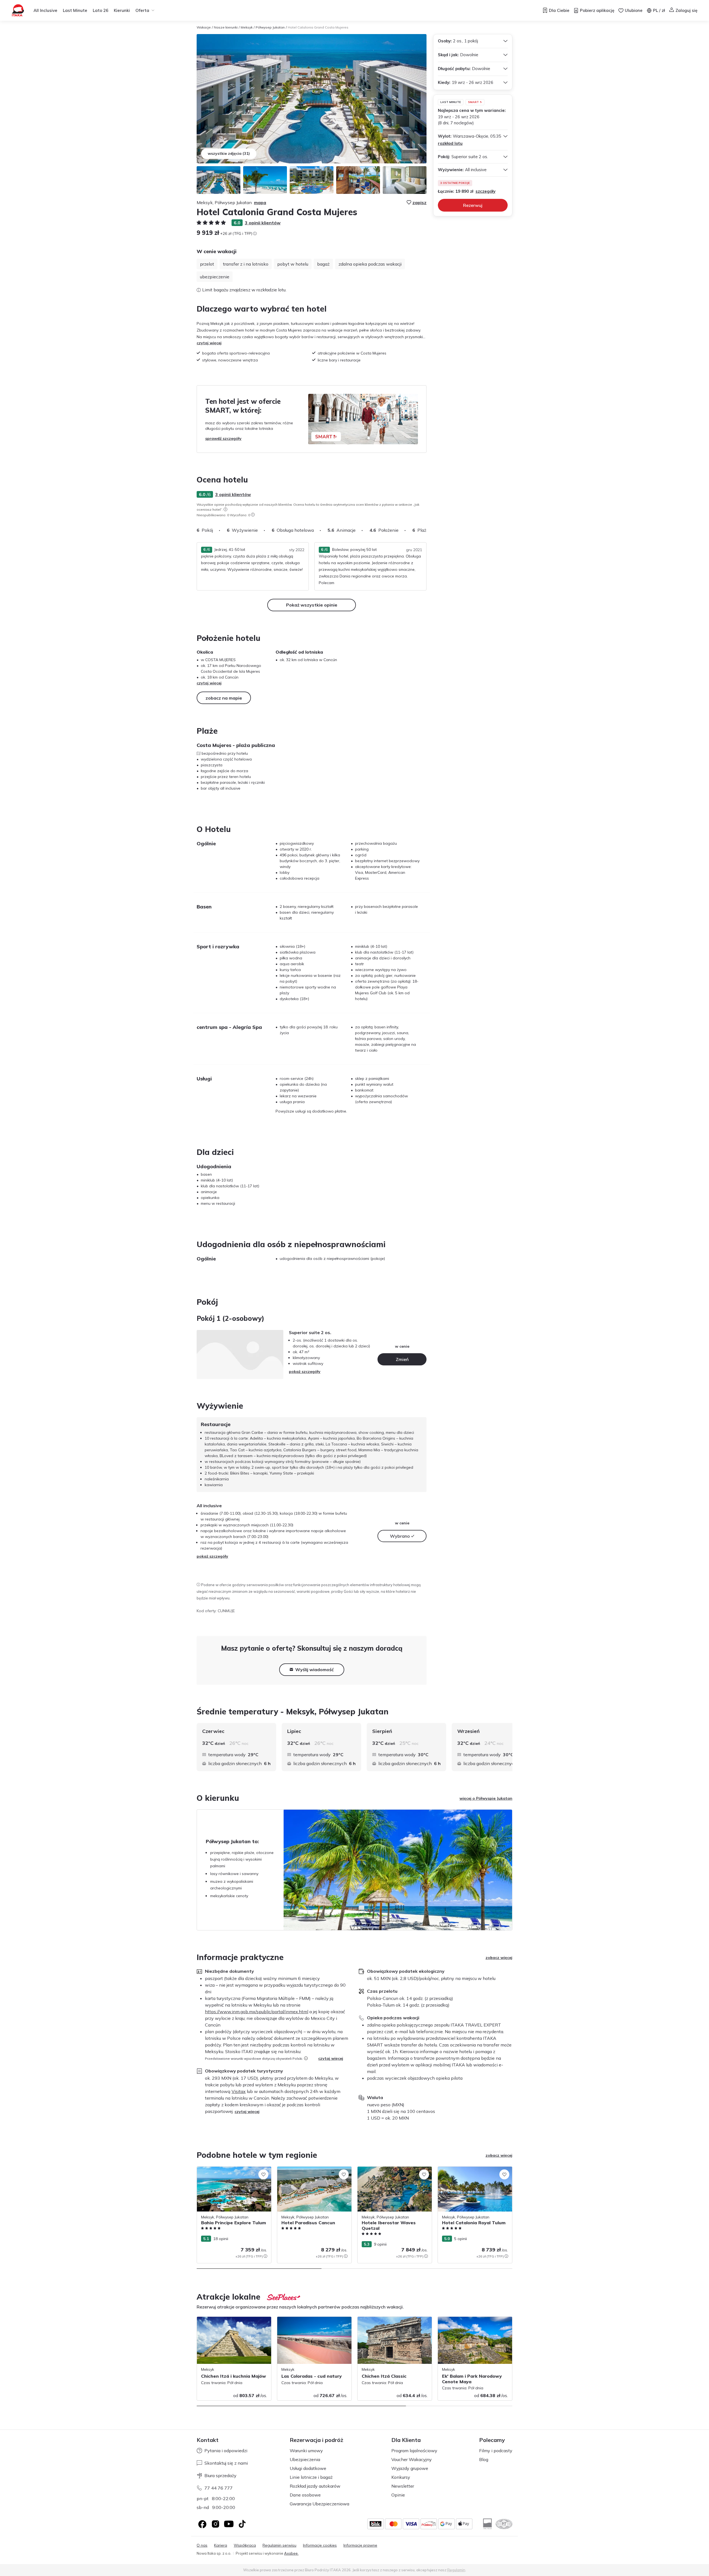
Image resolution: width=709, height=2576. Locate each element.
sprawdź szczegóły (223, 438)
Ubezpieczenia (305, 2459)
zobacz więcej (499, 1958)
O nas (202, 2545)
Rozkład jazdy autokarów (315, 2486)
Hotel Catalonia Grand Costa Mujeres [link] (318, 27)
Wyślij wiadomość (314, 1670)
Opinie (398, 2495)
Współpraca (245, 2545)
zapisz (419, 202)
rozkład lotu (450, 143)
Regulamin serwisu (279, 2545)
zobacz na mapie (224, 698)
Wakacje (204, 27)
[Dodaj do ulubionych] (263, 2174)
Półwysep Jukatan (270, 27)
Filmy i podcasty (496, 2451)
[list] (225, 509)
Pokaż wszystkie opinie (312, 605)
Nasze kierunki (226, 27)
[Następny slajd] (427, 530)
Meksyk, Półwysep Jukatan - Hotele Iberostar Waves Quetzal (389, 2172)
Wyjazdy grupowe (410, 2468)
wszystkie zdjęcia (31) (229, 153)
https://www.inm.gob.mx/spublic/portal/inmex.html (257, 2012)
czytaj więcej (209, 343)
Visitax (239, 2091)
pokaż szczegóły (305, 1372)
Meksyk (247, 27)
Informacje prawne (360, 2545)
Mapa (260, 202)
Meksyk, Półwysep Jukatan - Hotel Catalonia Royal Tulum (468, 2172)
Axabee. (291, 2553)
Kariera (221, 2545)
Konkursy (401, 2477)
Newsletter (403, 2486)
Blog (484, 2459)
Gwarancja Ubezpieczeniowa (319, 2504)
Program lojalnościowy (414, 2451)
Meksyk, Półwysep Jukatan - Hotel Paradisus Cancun (308, 2172)
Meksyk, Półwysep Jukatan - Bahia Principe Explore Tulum (228, 2172)
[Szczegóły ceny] (255, 233)
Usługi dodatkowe (308, 2468)
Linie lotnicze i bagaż (311, 2477)
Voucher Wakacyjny (412, 2459)
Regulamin (456, 2570)
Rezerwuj (473, 205)
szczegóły (485, 191)
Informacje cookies (320, 2545)
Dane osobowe (305, 2495)
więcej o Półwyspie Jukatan (486, 1798)
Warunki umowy (306, 2451)
